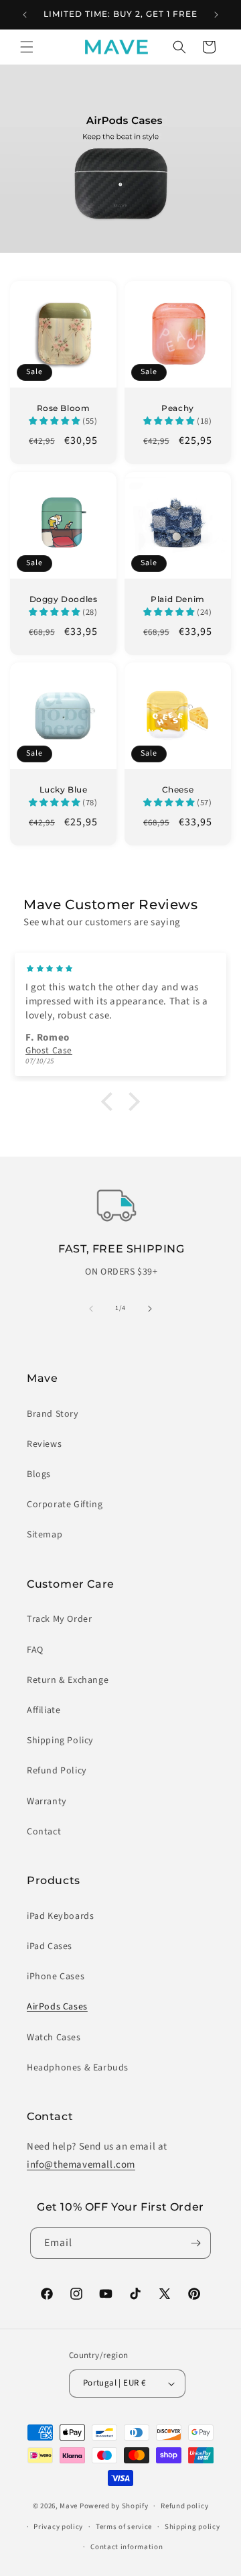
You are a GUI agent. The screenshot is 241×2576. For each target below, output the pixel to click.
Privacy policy (58, 2527)
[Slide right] (150, 1309)
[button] (27, 47)
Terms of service (124, 2527)
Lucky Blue (64, 789)
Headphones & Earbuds (78, 2068)
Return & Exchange (68, 1680)
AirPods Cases (57, 2007)
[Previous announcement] (25, 15)
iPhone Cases (56, 1977)
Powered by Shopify (114, 2506)
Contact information (127, 2547)
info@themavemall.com (81, 2165)
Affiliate (44, 1710)
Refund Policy (57, 1771)
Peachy (178, 408)
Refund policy (184, 2506)
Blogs (39, 1474)
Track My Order (59, 1619)
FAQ (35, 1650)
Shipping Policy (60, 1741)
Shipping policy (192, 2527)
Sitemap (45, 1535)
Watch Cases (54, 2038)
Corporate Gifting (65, 1505)
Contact (44, 1832)
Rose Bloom (64, 408)
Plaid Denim (178, 599)
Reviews (44, 1444)
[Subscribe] (195, 2243)
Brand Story (53, 1414)
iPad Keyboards (60, 1916)
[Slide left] (91, 1309)
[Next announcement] (216, 15)
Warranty (47, 1802)
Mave (69, 2506)
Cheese (178, 789)
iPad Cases (50, 1946)
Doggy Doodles (64, 599)
